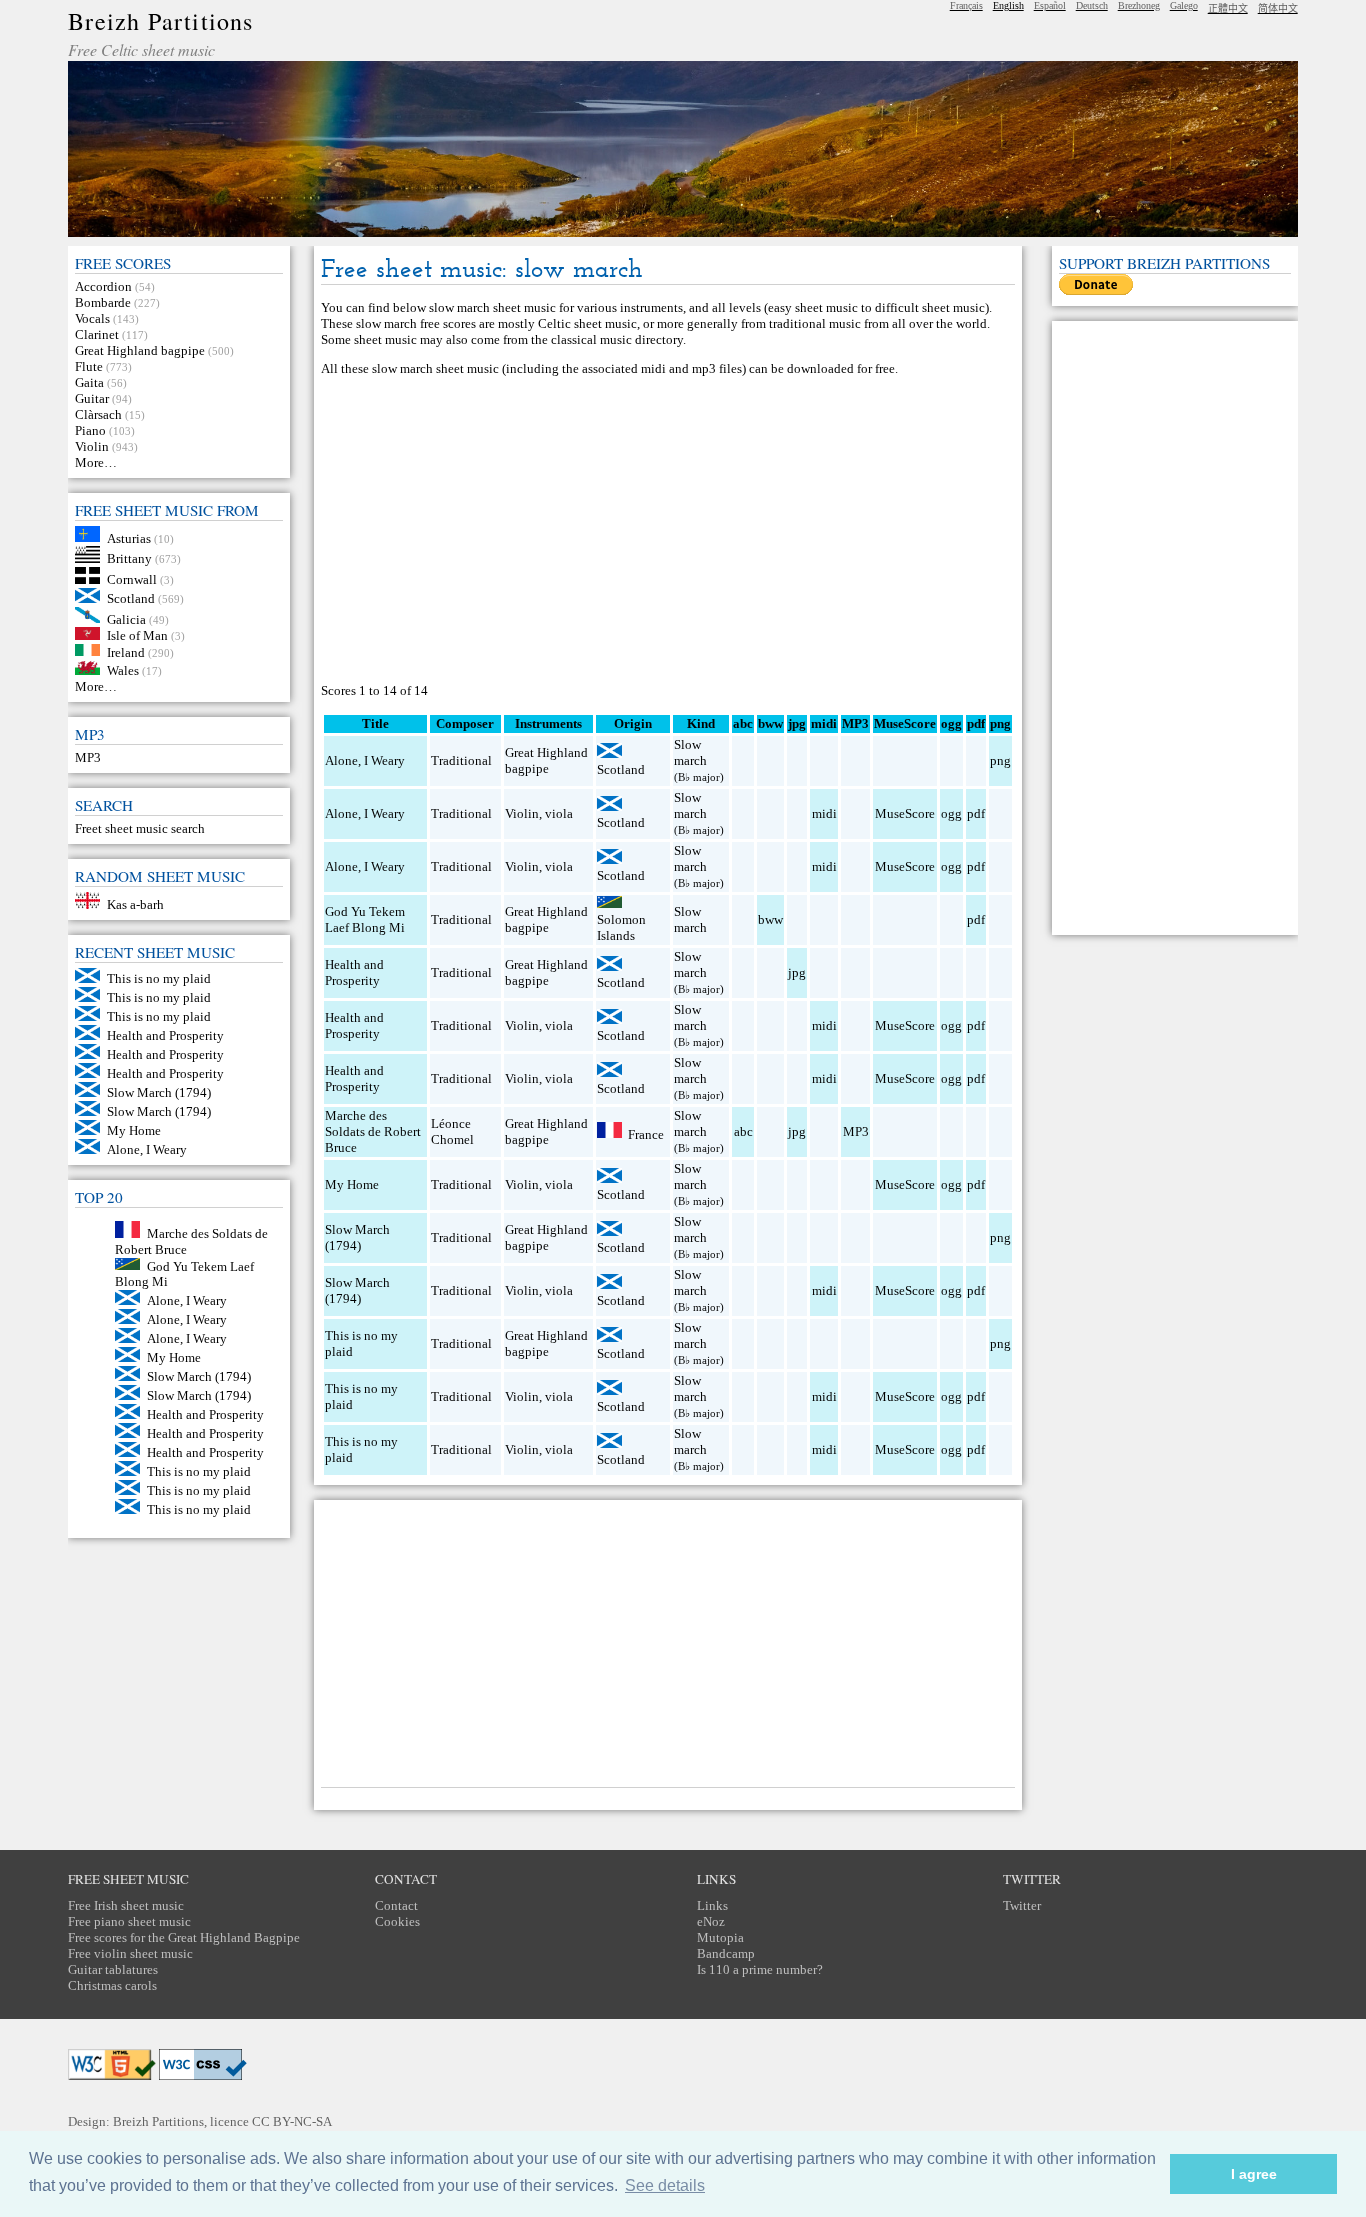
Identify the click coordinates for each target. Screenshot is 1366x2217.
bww (770, 919)
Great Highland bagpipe (140, 350)
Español (1050, 5)
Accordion (103, 286)
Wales (123, 670)
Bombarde (103, 302)
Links (712, 1905)
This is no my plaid (159, 978)
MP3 (88, 757)
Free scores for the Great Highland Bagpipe (184, 1937)
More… (96, 462)
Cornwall (132, 579)
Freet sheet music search (140, 828)
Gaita (89, 382)
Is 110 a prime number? (760, 1969)
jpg (797, 972)
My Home (134, 1130)
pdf (976, 813)
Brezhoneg (1139, 5)
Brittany (129, 558)
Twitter (1022, 1905)
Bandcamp (726, 1953)
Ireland (126, 651)
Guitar (92, 398)
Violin (92, 446)
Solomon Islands (621, 927)
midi (824, 813)
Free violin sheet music (130, 1953)
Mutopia (720, 1937)
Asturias (129, 537)
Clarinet (97, 334)
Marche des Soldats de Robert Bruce (373, 1131)
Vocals (92, 318)
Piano (90, 430)
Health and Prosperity (165, 1035)
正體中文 (1228, 8)
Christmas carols (112, 1985)
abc (743, 1131)
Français (966, 5)
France (646, 1133)
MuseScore (905, 813)
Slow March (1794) (159, 1092)
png (1000, 760)
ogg (951, 723)
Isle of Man (137, 635)
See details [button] (665, 2185)
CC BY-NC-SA (292, 2121)
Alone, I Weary (147, 1149)
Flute (89, 366)
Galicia (126, 618)
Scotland (131, 598)
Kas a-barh (135, 904)
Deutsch (1092, 5)
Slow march (690, 752)
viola (559, 813)
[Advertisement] (668, 530)
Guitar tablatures (113, 1969)
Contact (396, 1905)
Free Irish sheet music (126, 1905)
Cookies (397, 1921)
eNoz (711, 1921)
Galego (1184, 5)
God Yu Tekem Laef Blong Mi (365, 919)
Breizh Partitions (160, 21)
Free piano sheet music (129, 1921)
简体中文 (1278, 8)
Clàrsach (98, 414)
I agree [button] (1254, 2174)
